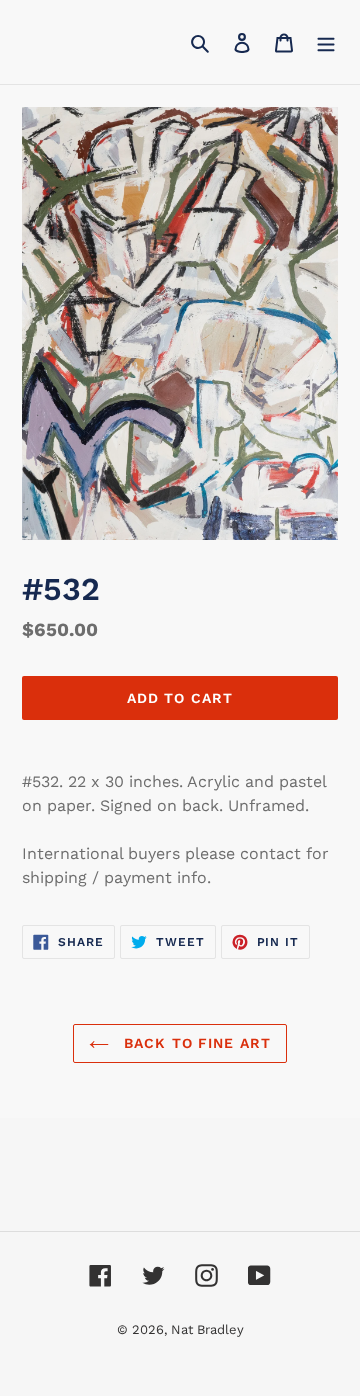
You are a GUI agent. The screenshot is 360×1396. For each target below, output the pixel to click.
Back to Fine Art (195, 1043)
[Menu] (326, 42)
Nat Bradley (207, 1329)
